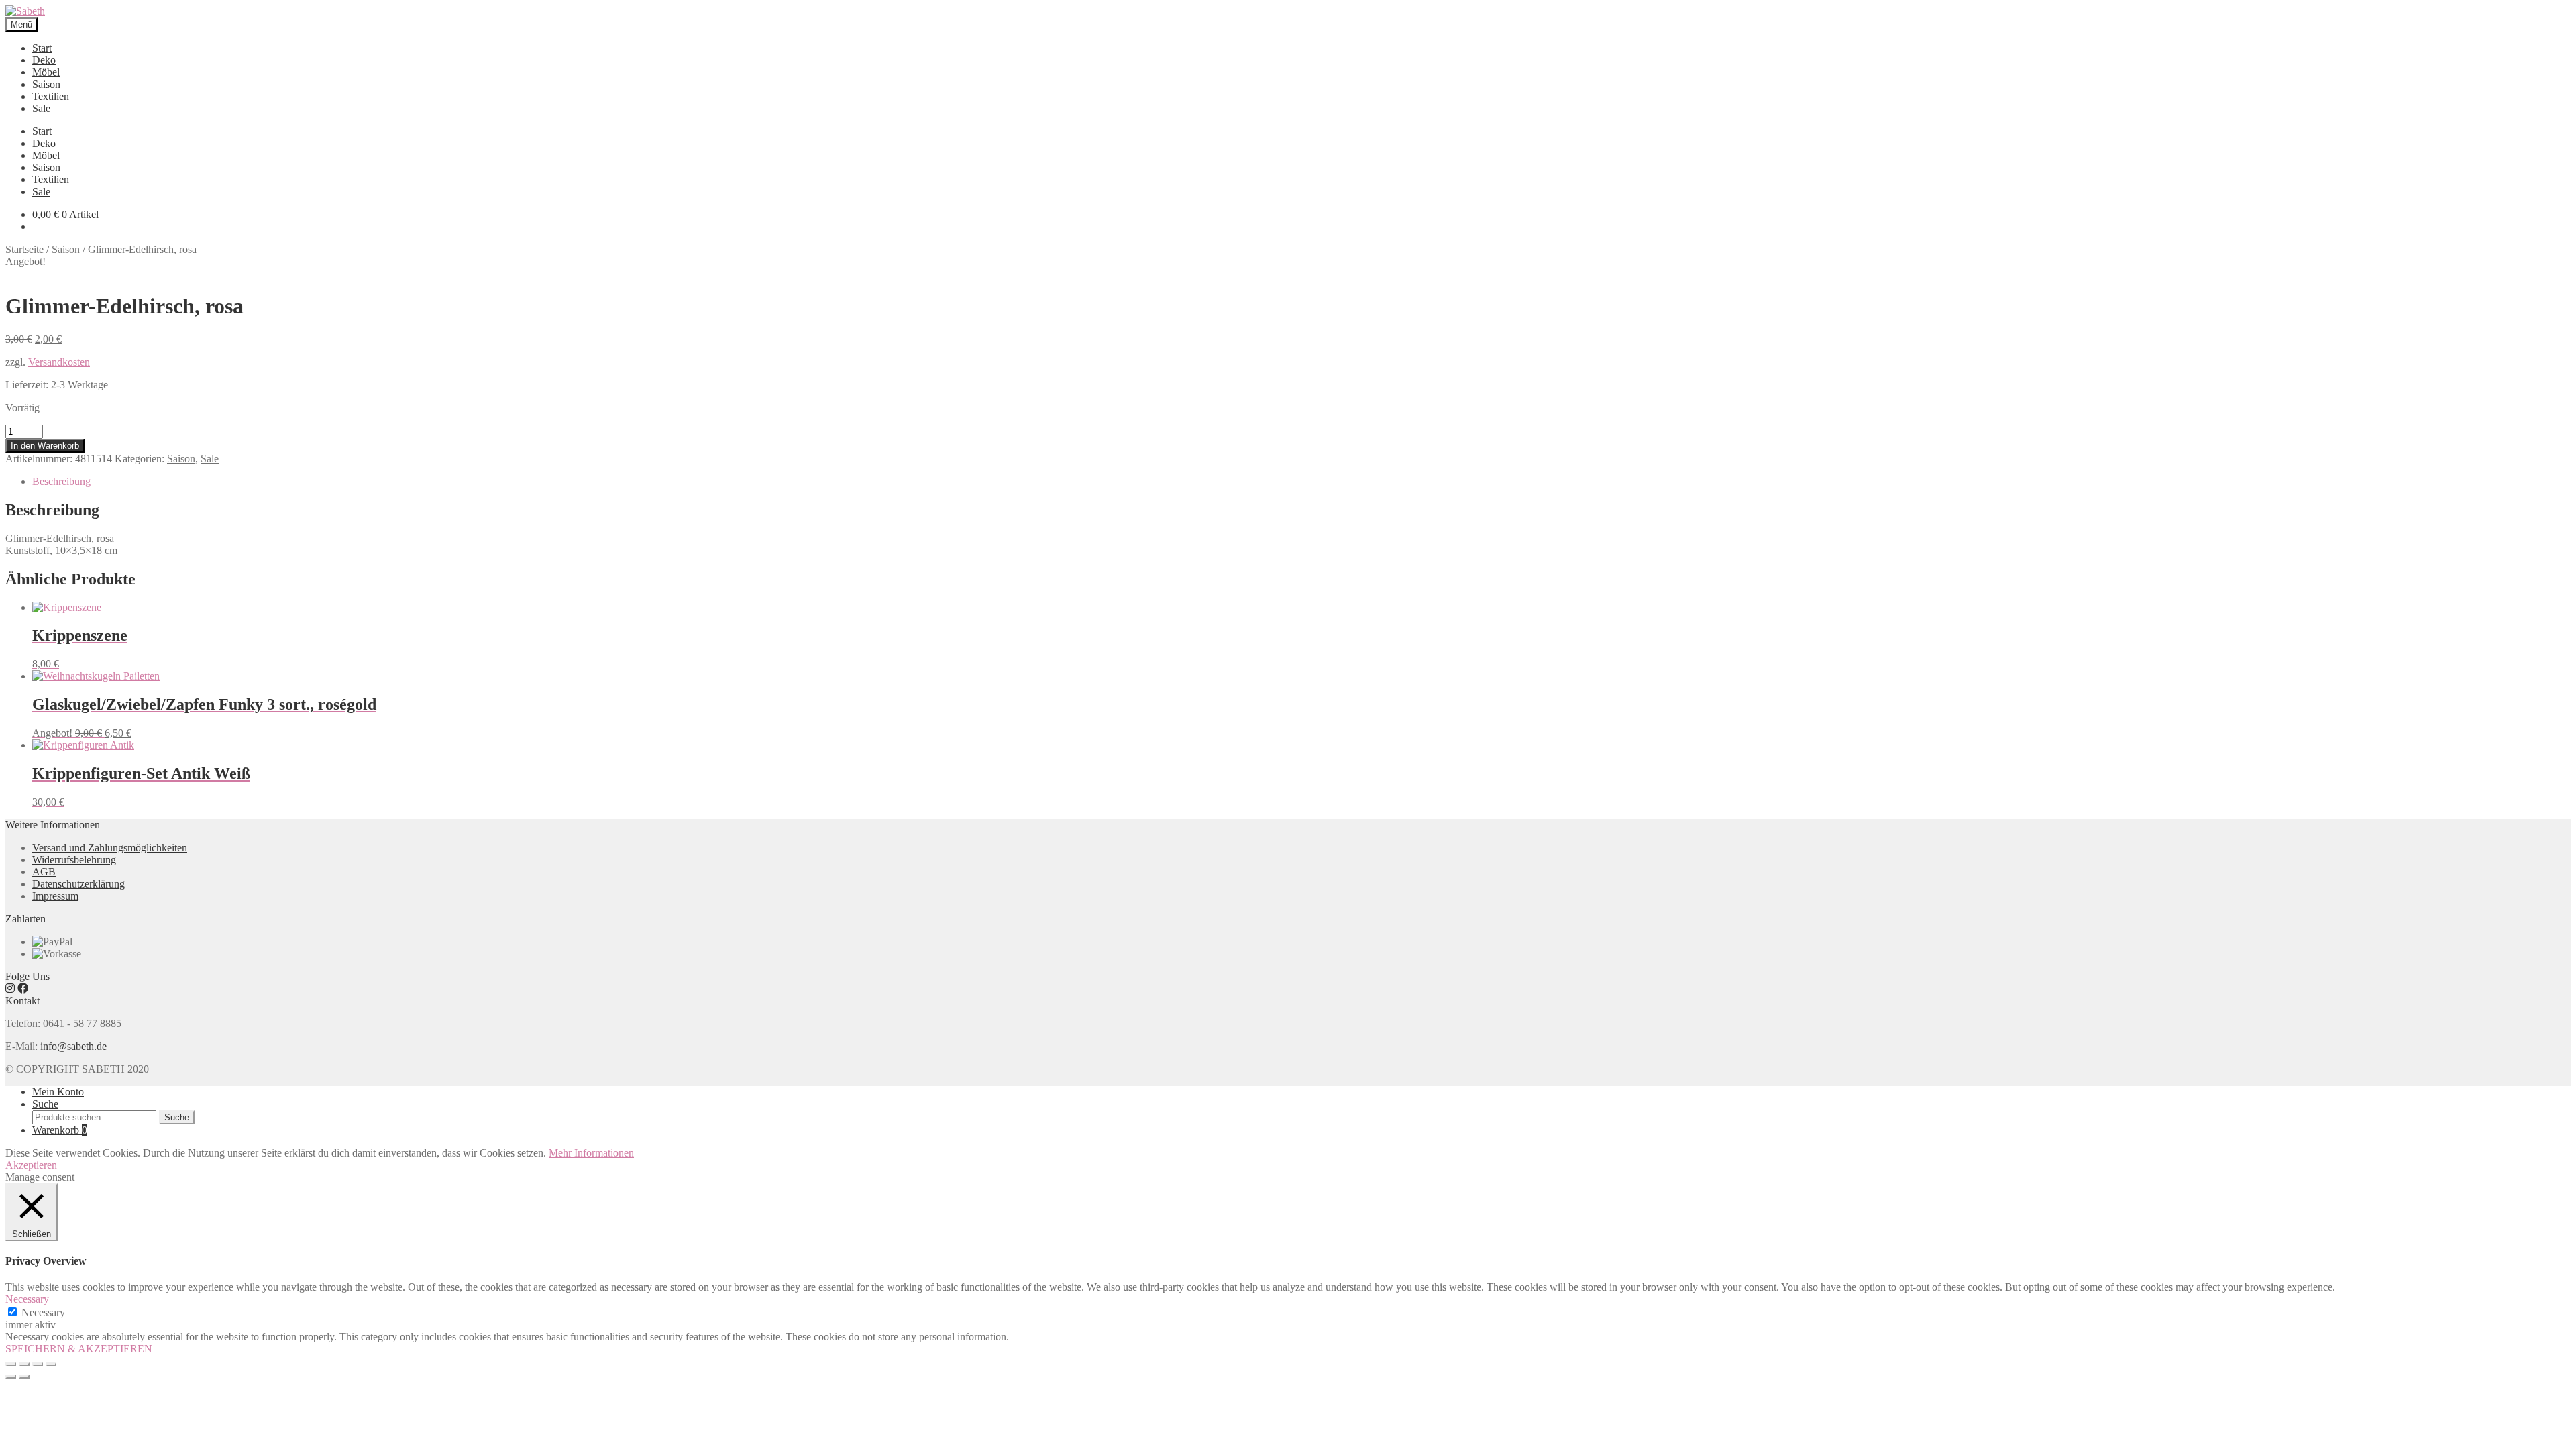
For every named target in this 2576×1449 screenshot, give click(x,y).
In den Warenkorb (45, 446)
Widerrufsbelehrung (74, 860)
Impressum (55, 896)
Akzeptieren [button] (31, 1165)
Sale (41, 108)
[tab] (1301, 482)
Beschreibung (61, 481)
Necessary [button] (27, 1299)
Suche (45, 1104)
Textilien (51, 96)
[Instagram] (10, 988)
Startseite (24, 249)
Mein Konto (58, 1092)
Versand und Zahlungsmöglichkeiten (110, 848)
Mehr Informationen (591, 1153)
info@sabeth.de (73, 1046)
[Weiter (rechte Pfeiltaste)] (24, 1377)
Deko (44, 60)
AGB (44, 872)
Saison (46, 84)
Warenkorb (60, 1130)
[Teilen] (24, 1364)
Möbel (46, 72)
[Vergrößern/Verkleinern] (51, 1364)
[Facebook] (23, 988)
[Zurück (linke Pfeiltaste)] (11, 1377)
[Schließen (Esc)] (11, 1364)
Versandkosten (59, 362)
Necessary (43, 1312)
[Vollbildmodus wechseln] (38, 1364)
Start (42, 48)
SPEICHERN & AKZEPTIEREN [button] (79, 1349)
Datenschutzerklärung (78, 884)
